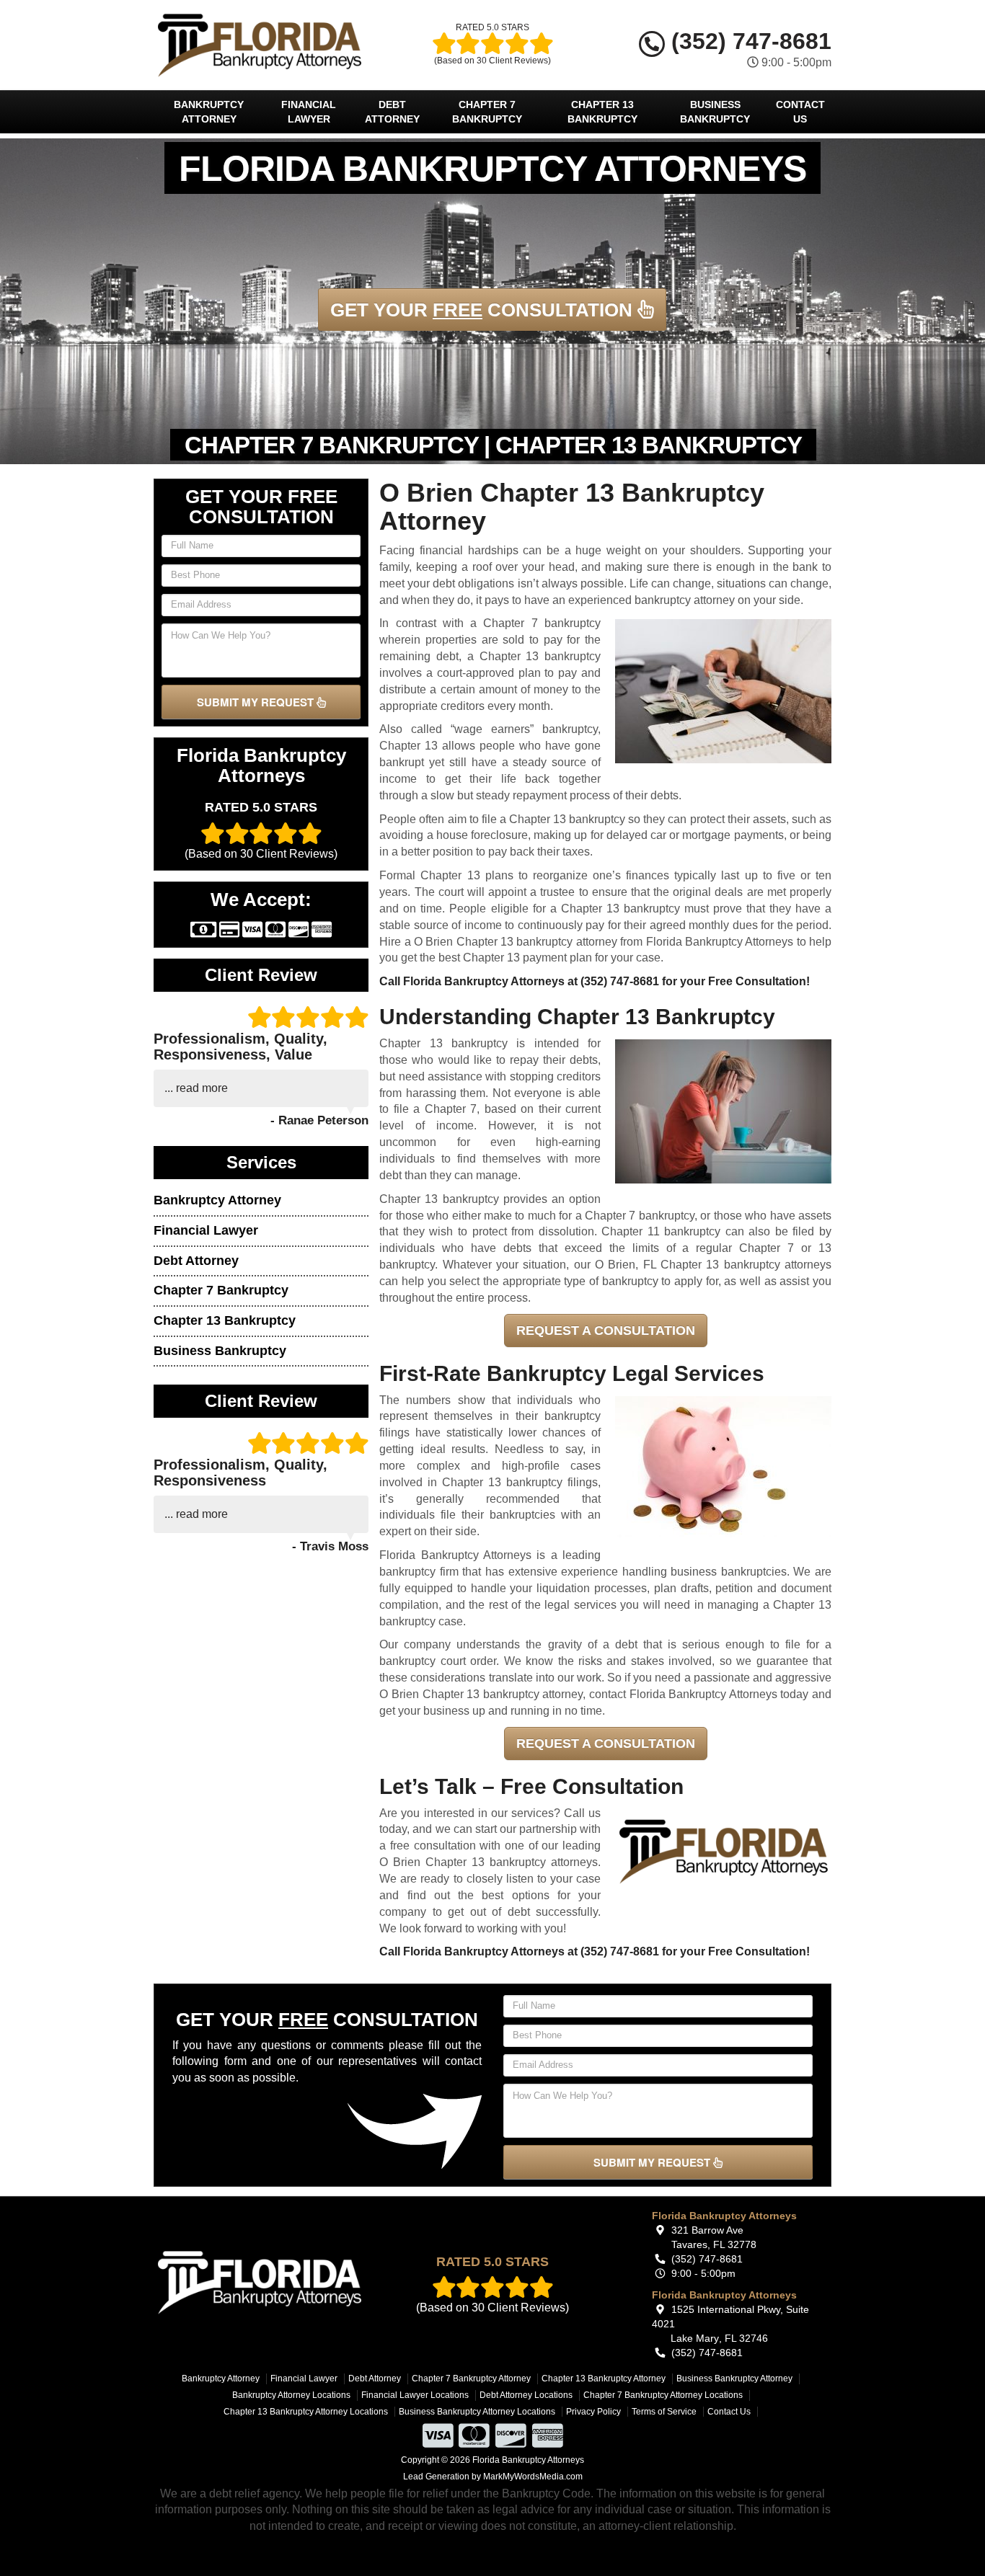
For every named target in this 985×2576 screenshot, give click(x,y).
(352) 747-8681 (748, 41)
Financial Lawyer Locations (415, 2395)
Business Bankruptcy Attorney (734, 2379)
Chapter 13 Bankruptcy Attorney (604, 2379)
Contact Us (800, 112)
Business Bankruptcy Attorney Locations (477, 2412)
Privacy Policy (593, 2412)
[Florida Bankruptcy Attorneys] (259, 2282)
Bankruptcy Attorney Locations (291, 2395)
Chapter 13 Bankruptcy (602, 112)
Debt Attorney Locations (526, 2395)
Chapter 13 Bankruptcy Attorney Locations (306, 2412)
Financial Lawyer (309, 112)
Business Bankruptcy (715, 112)
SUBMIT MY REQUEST (257, 702)
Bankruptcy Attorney (209, 112)
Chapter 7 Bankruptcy (487, 112)
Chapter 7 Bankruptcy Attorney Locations (663, 2395)
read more (202, 1088)
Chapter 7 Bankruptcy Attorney (471, 2379)
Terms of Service (664, 2412)
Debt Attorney (392, 112)
